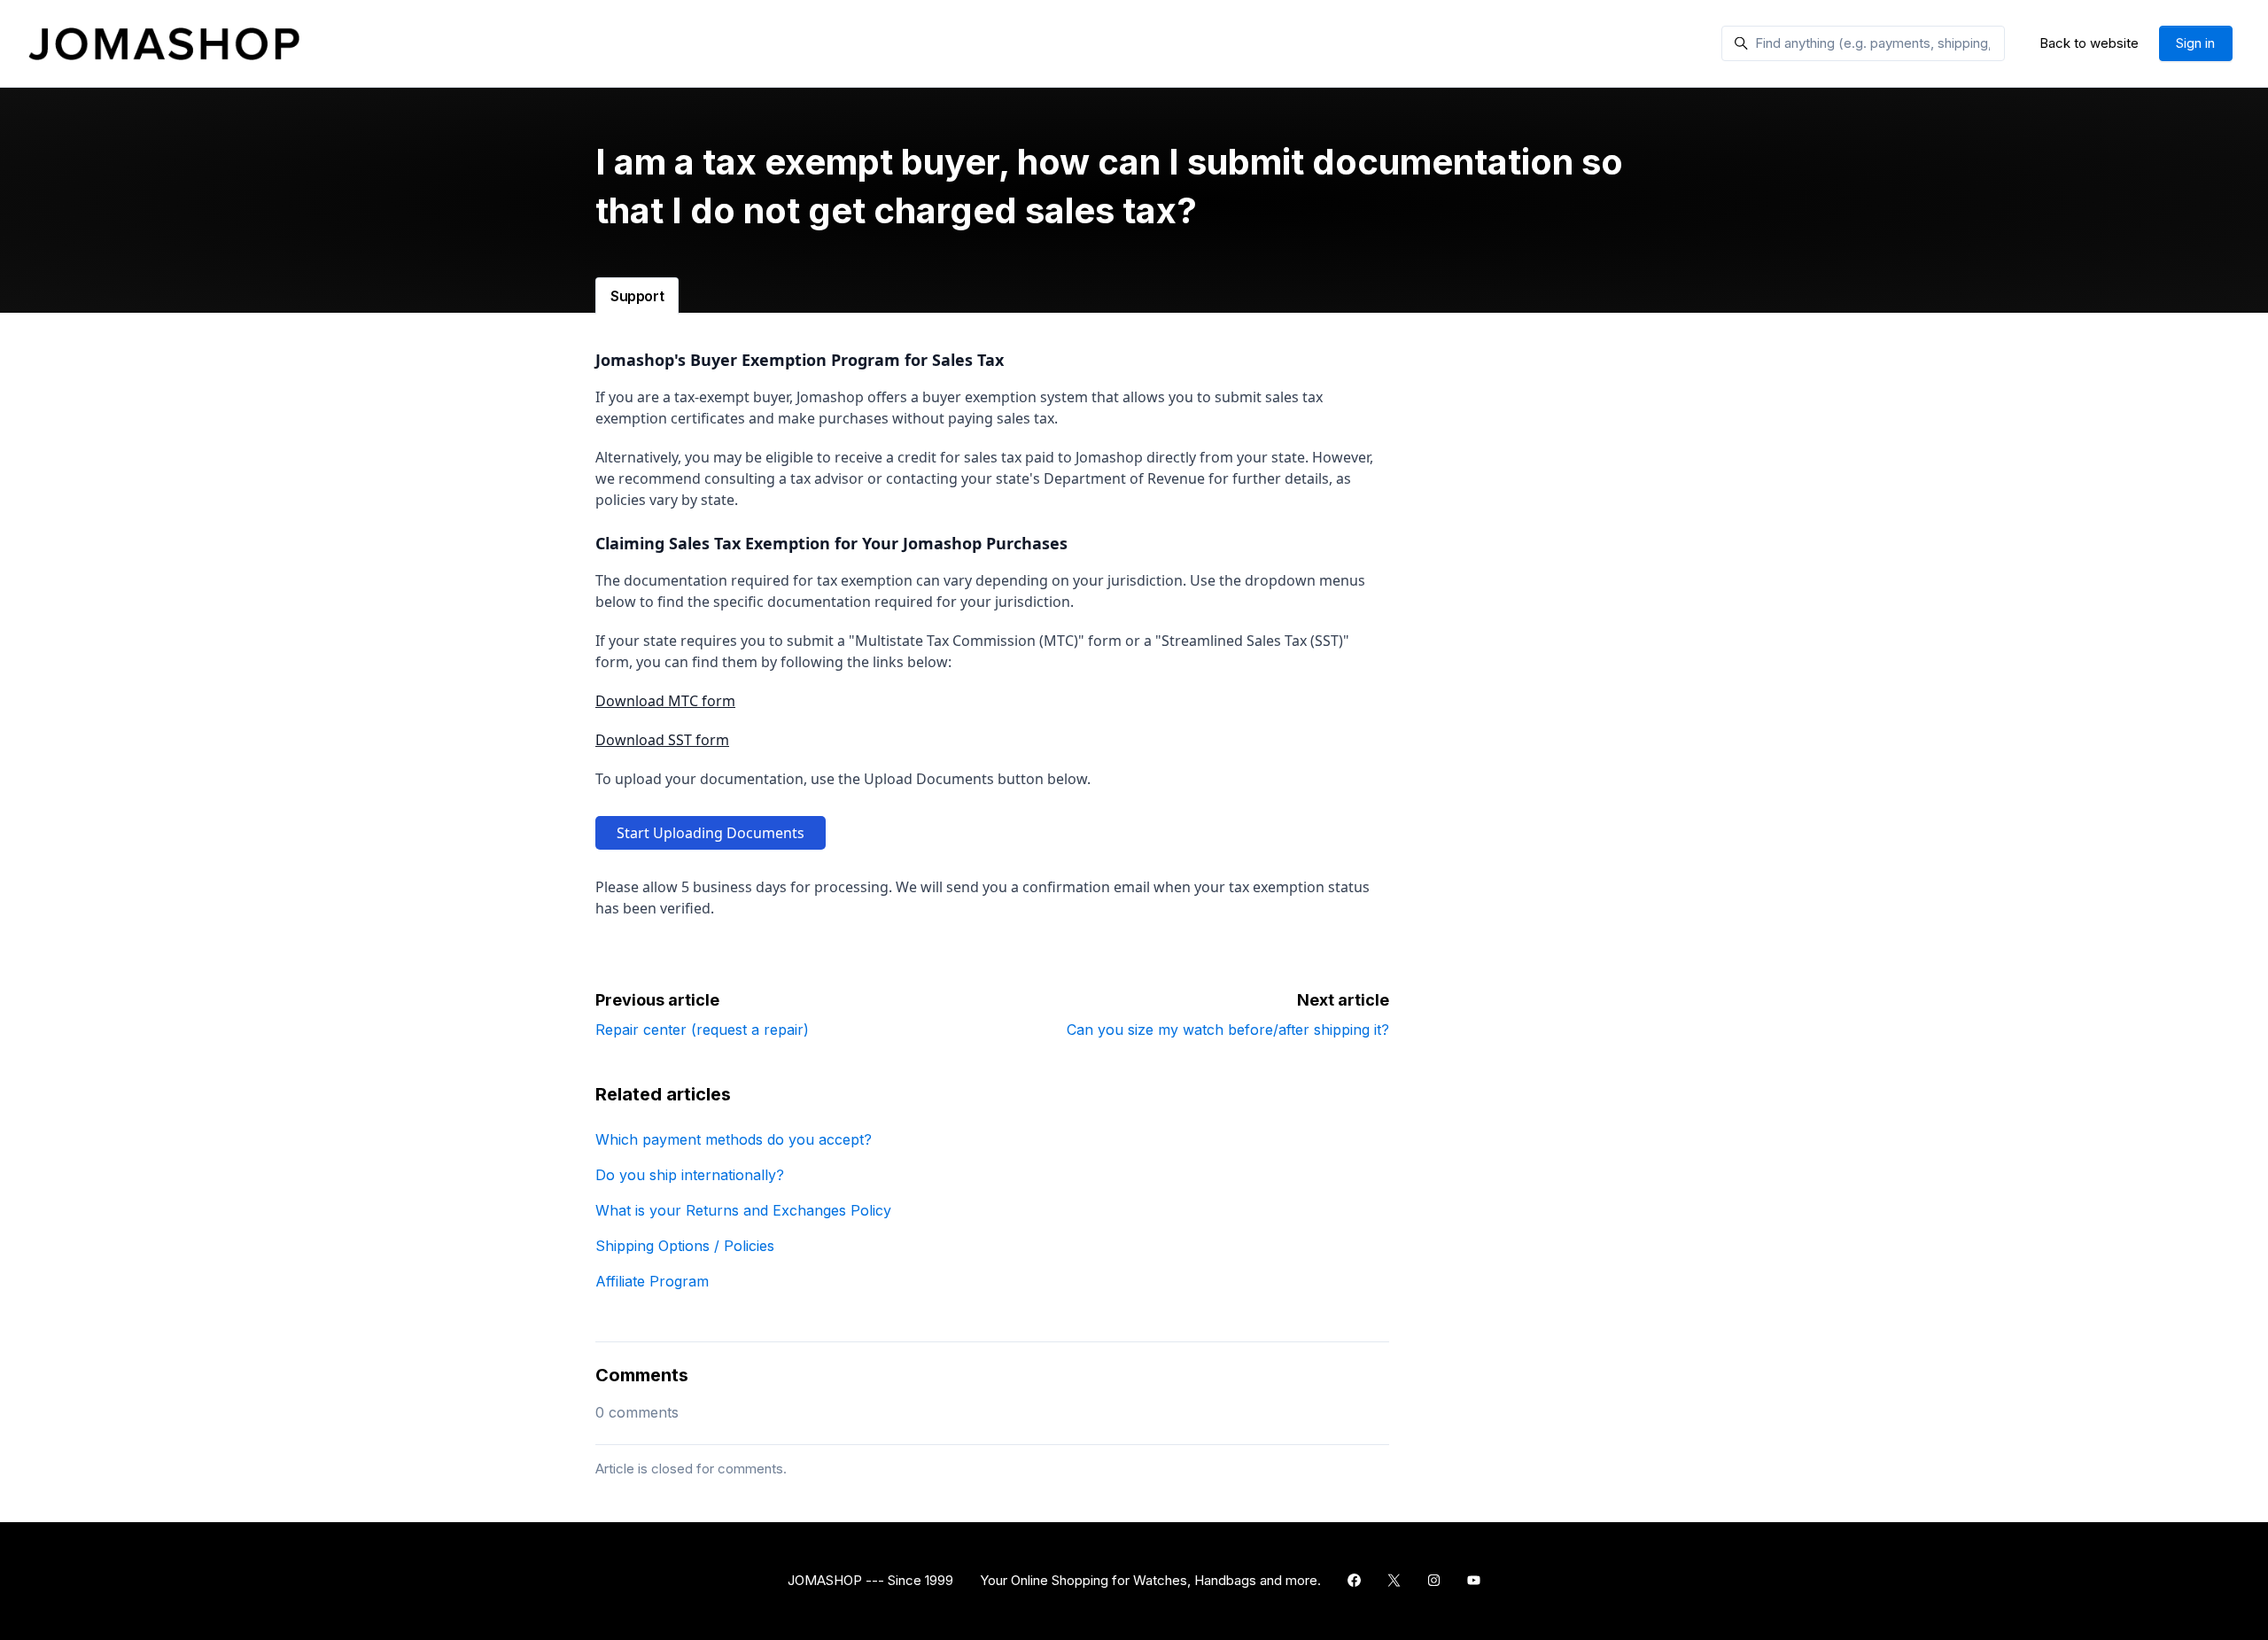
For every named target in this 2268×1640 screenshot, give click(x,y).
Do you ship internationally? (690, 1175)
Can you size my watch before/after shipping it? (1228, 1030)
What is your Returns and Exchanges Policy (743, 1210)
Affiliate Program (652, 1281)
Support (637, 296)
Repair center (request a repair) (702, 1030)
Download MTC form (665, 701)
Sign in (2195, 43)
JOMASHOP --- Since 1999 (870, 1580)
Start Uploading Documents (711, 833)
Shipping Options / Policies (685, 1246)
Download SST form (662, 740)
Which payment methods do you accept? (734, 1139)
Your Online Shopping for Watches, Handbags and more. (1150, 1580)
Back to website (2089, 43)
